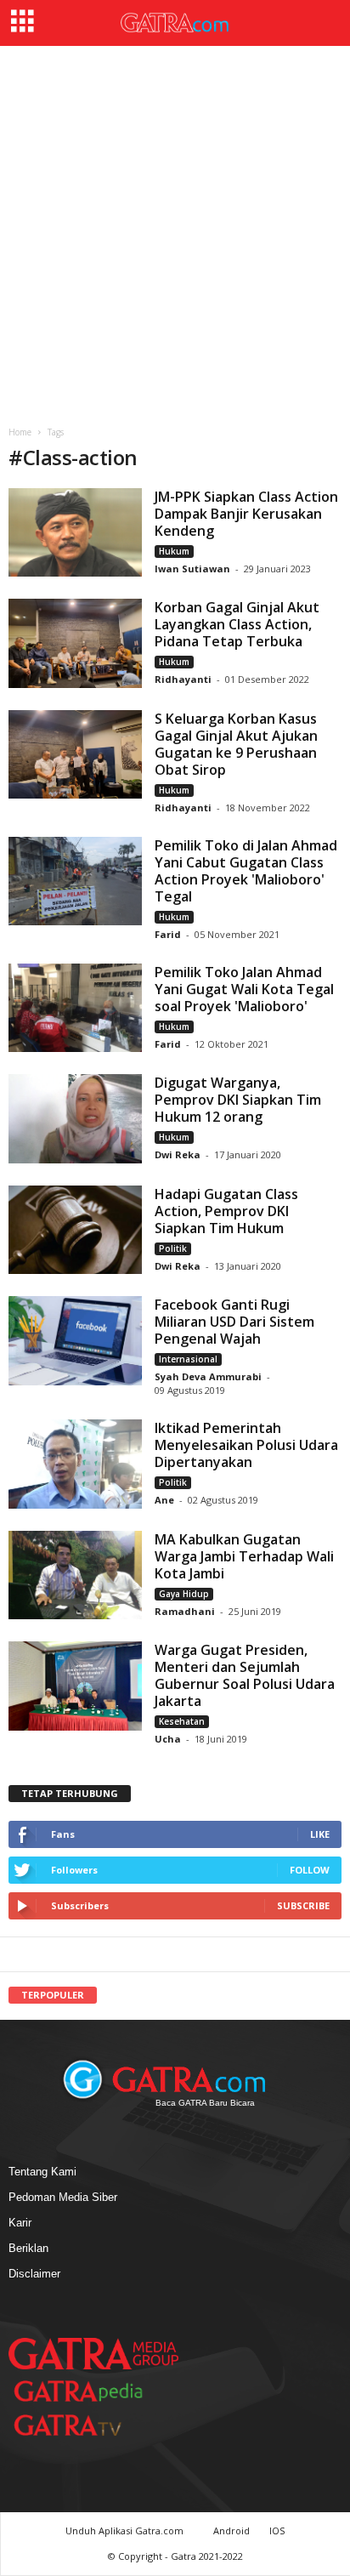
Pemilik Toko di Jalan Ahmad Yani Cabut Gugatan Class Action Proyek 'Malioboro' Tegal (246, 871)
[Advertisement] (175, 230)
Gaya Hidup (184, 1594)
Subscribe (303, 1905)
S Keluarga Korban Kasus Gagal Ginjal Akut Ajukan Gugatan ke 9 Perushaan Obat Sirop (236, 744)
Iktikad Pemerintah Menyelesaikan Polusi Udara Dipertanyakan (246, 1445)
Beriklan (28, 2248)
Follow (310, 1870)
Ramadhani (185, 1611)
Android (231, 2531)
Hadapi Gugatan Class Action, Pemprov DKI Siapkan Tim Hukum (226, 1211)
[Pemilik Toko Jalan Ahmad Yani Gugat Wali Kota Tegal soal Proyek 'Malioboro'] (75, 1008)
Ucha (168, 1739)
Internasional (188, 1359)
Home (20, 432)
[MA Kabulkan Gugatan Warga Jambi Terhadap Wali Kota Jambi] (75, 1575)
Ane (164, 1500)
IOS (277, 2531)
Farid (169, 934)
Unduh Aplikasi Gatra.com (126, 2531)
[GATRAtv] (85, 2425)
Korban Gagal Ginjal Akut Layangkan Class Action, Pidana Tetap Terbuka (237, 624)
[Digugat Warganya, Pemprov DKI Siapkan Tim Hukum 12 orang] (75, 1118)
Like (320, 1834)
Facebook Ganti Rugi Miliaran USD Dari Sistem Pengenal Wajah (234, 1322)
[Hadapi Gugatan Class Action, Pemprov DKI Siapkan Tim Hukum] (75, 1230)
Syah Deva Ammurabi (208, 1376)
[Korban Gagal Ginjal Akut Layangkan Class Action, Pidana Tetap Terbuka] (75, 643)
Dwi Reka (178, 1154)
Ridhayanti (183, 679)
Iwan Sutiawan (192, 569)
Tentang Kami (42, 2172)
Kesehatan (182, 1721)
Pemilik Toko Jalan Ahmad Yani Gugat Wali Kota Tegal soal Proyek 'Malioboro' (244, 989)
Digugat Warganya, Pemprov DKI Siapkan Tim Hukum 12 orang (238, 1100)
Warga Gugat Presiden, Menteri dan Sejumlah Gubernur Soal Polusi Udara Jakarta (245, 1675)
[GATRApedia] (85, 2391)
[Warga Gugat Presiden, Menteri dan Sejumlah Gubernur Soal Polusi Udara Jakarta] (75, 1686)
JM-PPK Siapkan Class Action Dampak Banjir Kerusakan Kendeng (246, 514)
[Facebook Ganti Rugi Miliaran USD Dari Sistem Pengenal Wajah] (75, 1340)
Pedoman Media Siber (63, 2197)
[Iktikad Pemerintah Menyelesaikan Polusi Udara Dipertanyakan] (75, 1464)
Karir (20, 2223)
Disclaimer (34, 2274)
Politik (173, 1248)
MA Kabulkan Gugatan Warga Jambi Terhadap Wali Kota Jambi (244, 1556)
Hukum (174, 551)
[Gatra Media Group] (93, 2353)
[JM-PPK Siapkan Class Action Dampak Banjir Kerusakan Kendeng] (75, 532)
